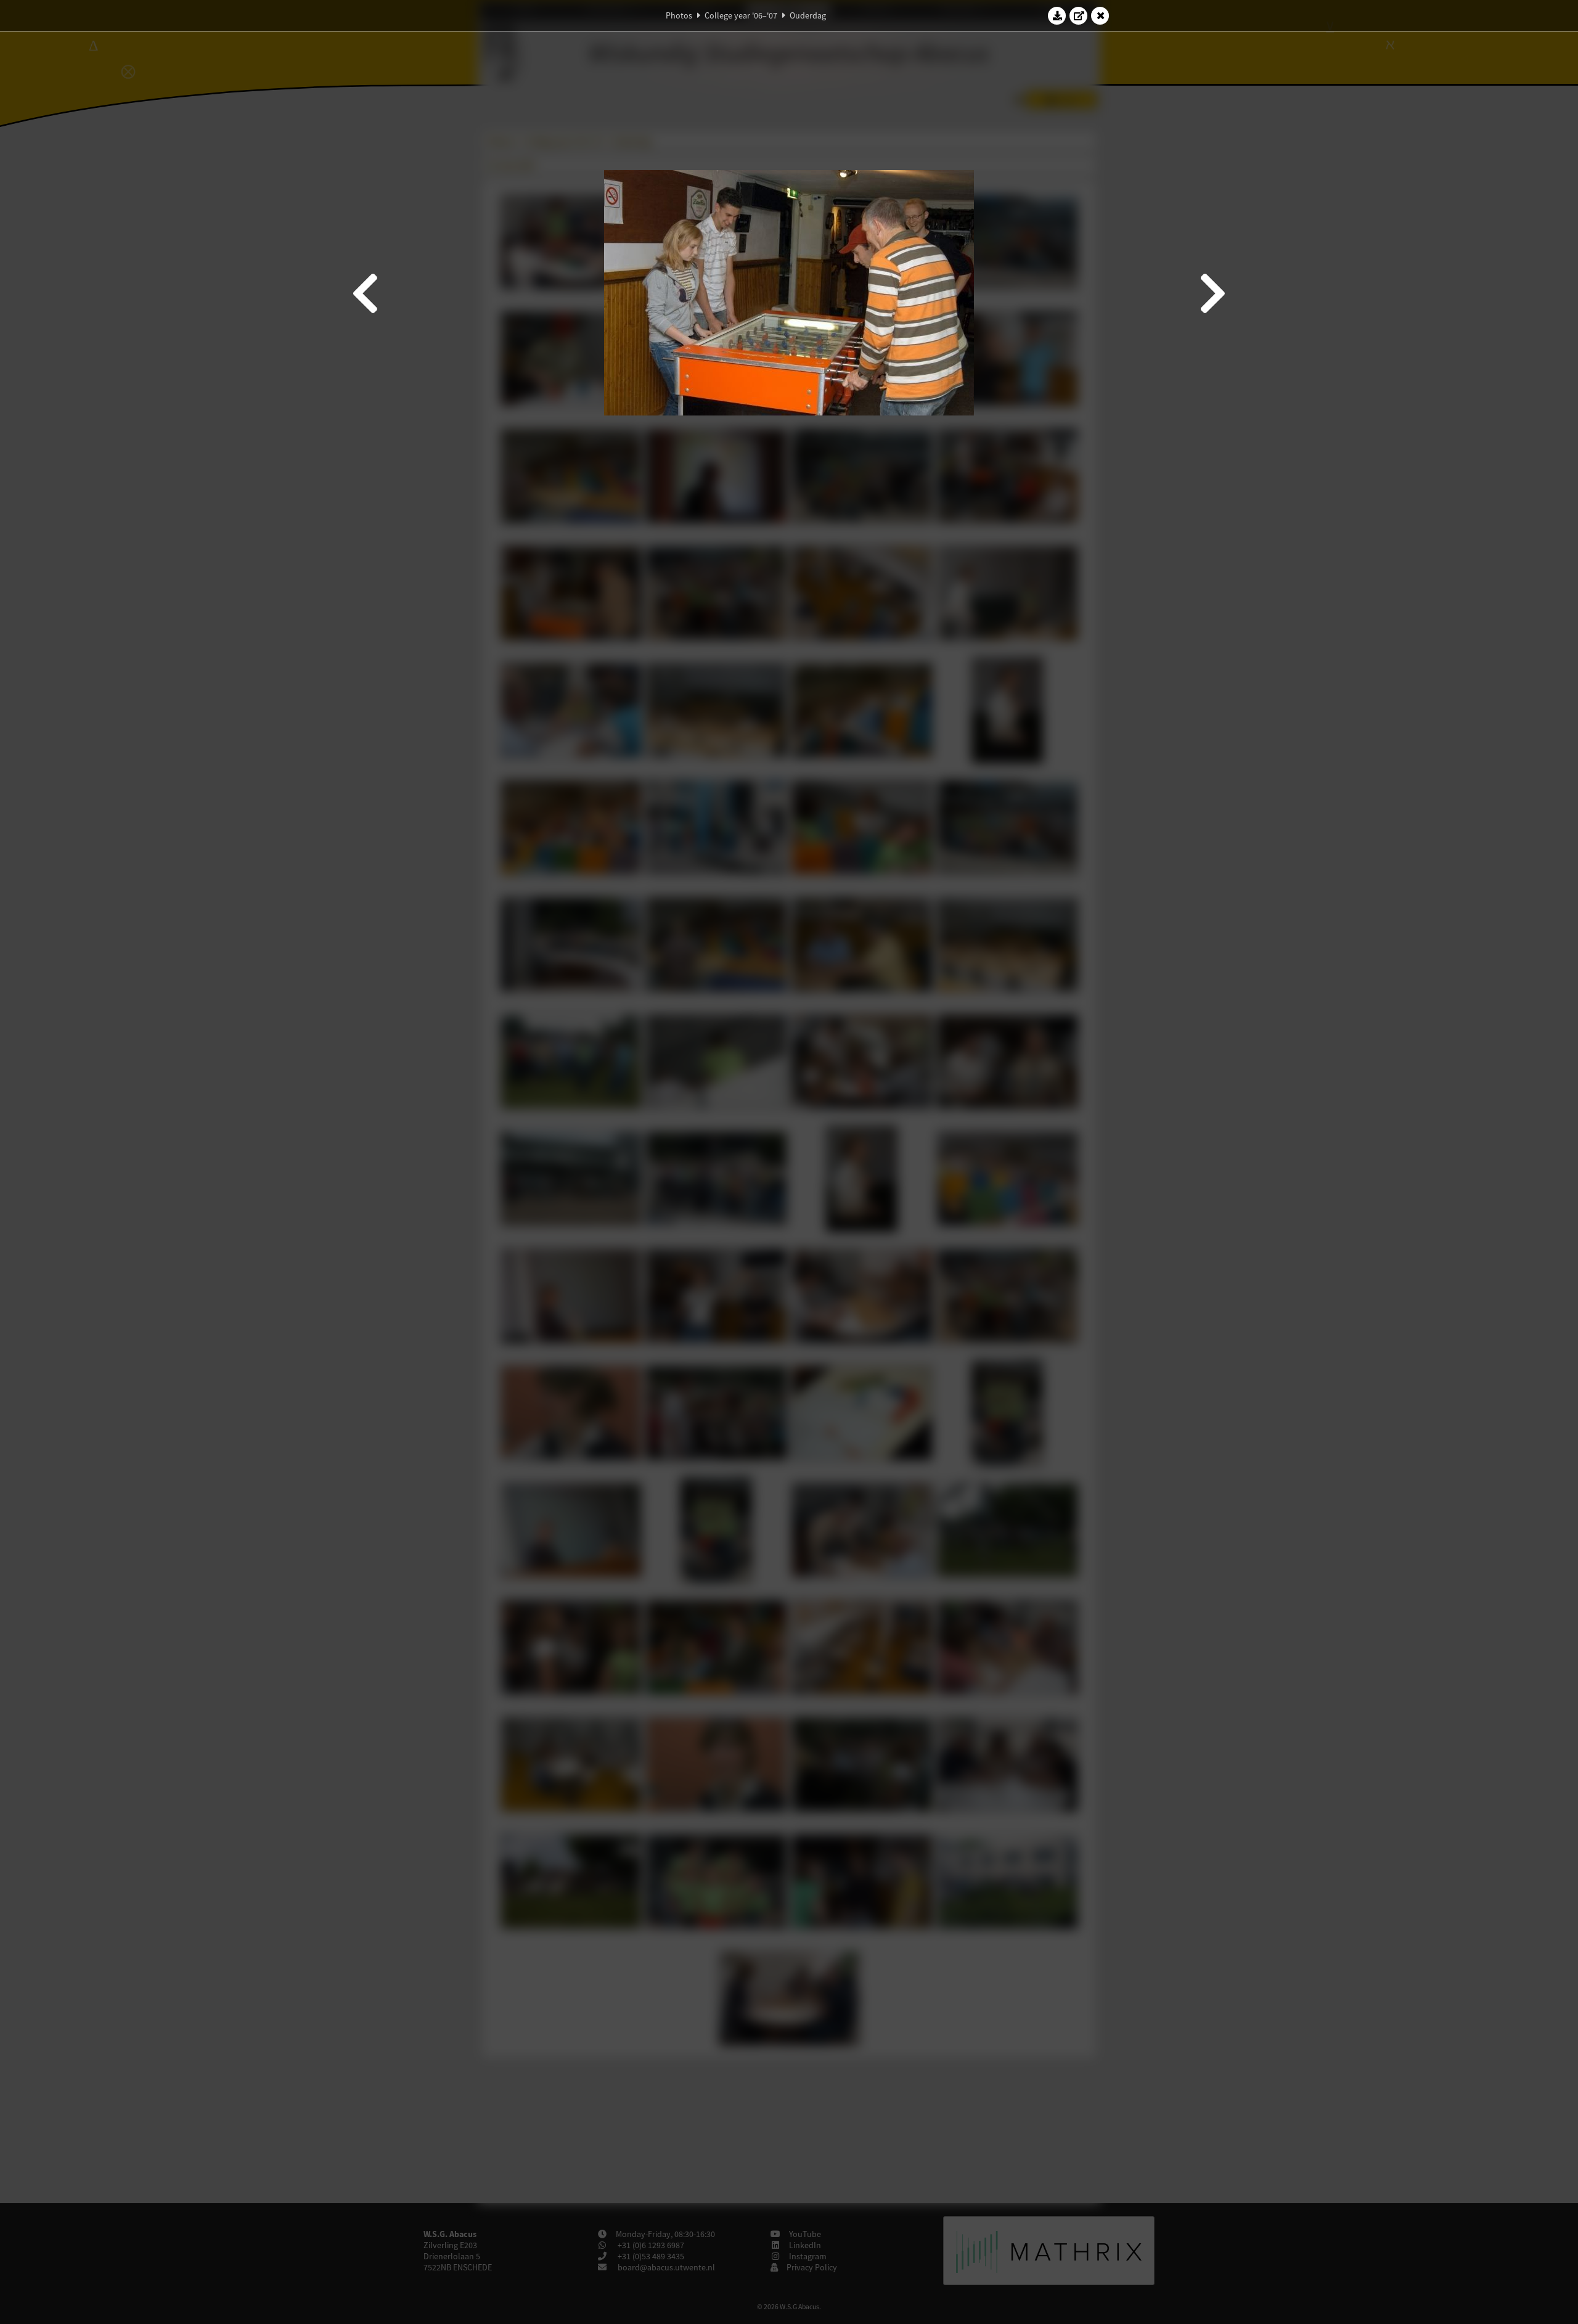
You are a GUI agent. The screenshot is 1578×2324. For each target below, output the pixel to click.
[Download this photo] (1057, 15)
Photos (679, 15)
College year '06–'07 (741, 15)
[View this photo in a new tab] (1079, 15)
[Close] (1100, 15)
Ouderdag (808, 15)
